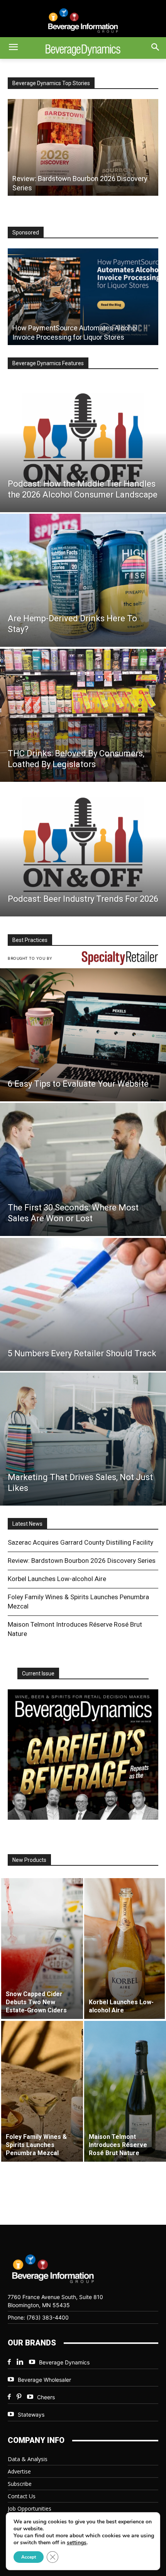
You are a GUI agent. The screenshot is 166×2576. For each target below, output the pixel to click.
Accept (29, 2557)
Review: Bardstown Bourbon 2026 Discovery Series (82, 1561)
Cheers (46, 2397)
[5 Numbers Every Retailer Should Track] (83, 1304)
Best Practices (30, 940)
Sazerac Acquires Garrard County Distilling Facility (80, 1542)
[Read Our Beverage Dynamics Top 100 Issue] (83, 1755)
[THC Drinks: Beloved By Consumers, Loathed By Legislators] (83, 715)
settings (77, 2543)
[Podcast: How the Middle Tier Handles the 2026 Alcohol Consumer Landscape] (83, 446)
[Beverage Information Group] (83, 21)
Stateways (31, 2414)
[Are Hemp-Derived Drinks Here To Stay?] (83, 580)
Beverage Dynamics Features (48, 363)
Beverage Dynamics (64, 2362)
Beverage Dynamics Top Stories (51, 83)
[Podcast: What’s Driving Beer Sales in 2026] (83, 147)
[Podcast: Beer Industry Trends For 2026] (83, 850)
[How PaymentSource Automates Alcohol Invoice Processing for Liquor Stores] (83, 297)
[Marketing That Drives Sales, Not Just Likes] (83, 1439)
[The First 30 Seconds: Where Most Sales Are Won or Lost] (83, 1169)
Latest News (27, 1524)
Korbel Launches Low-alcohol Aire (57, 1579)
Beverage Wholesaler (44, 2380)
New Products (29, 1860)
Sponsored (26, 232)
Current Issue (38, 1673)
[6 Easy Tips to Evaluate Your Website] (83, 1035)
